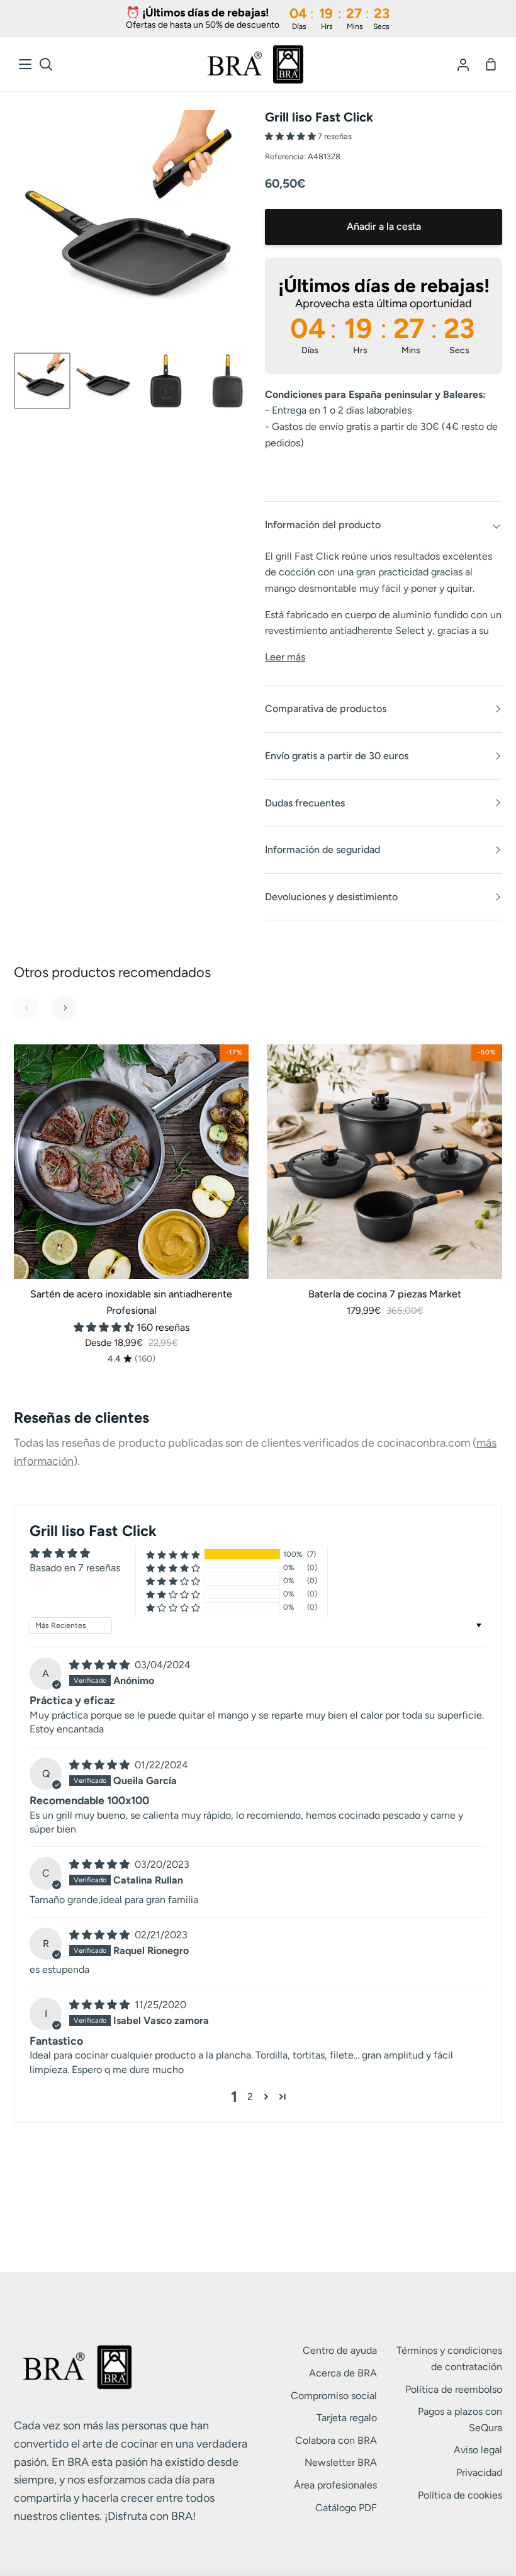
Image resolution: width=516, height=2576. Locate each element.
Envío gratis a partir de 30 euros (337, 756)
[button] (291, 136)
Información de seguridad (322, 850)
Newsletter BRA (341, 2462)
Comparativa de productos (326, 709)
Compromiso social (334, 2396)
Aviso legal (478, 2450)
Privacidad (479, 2472)
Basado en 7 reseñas (75, 1568)
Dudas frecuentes (305, 803)
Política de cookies (460, 2495)
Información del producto (323, 525)
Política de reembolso (454, 2389)
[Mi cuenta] (463, 64)
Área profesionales (335, 2485)
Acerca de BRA (343, 2373)
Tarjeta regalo (347, 2418)
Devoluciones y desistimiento (331, 897)
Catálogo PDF (346, 2508)
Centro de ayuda (340, 2350)
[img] (101, 1665)
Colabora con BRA (336, 2440)
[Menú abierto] (26, 64)
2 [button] (250, 2097)
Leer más (285, 657)
